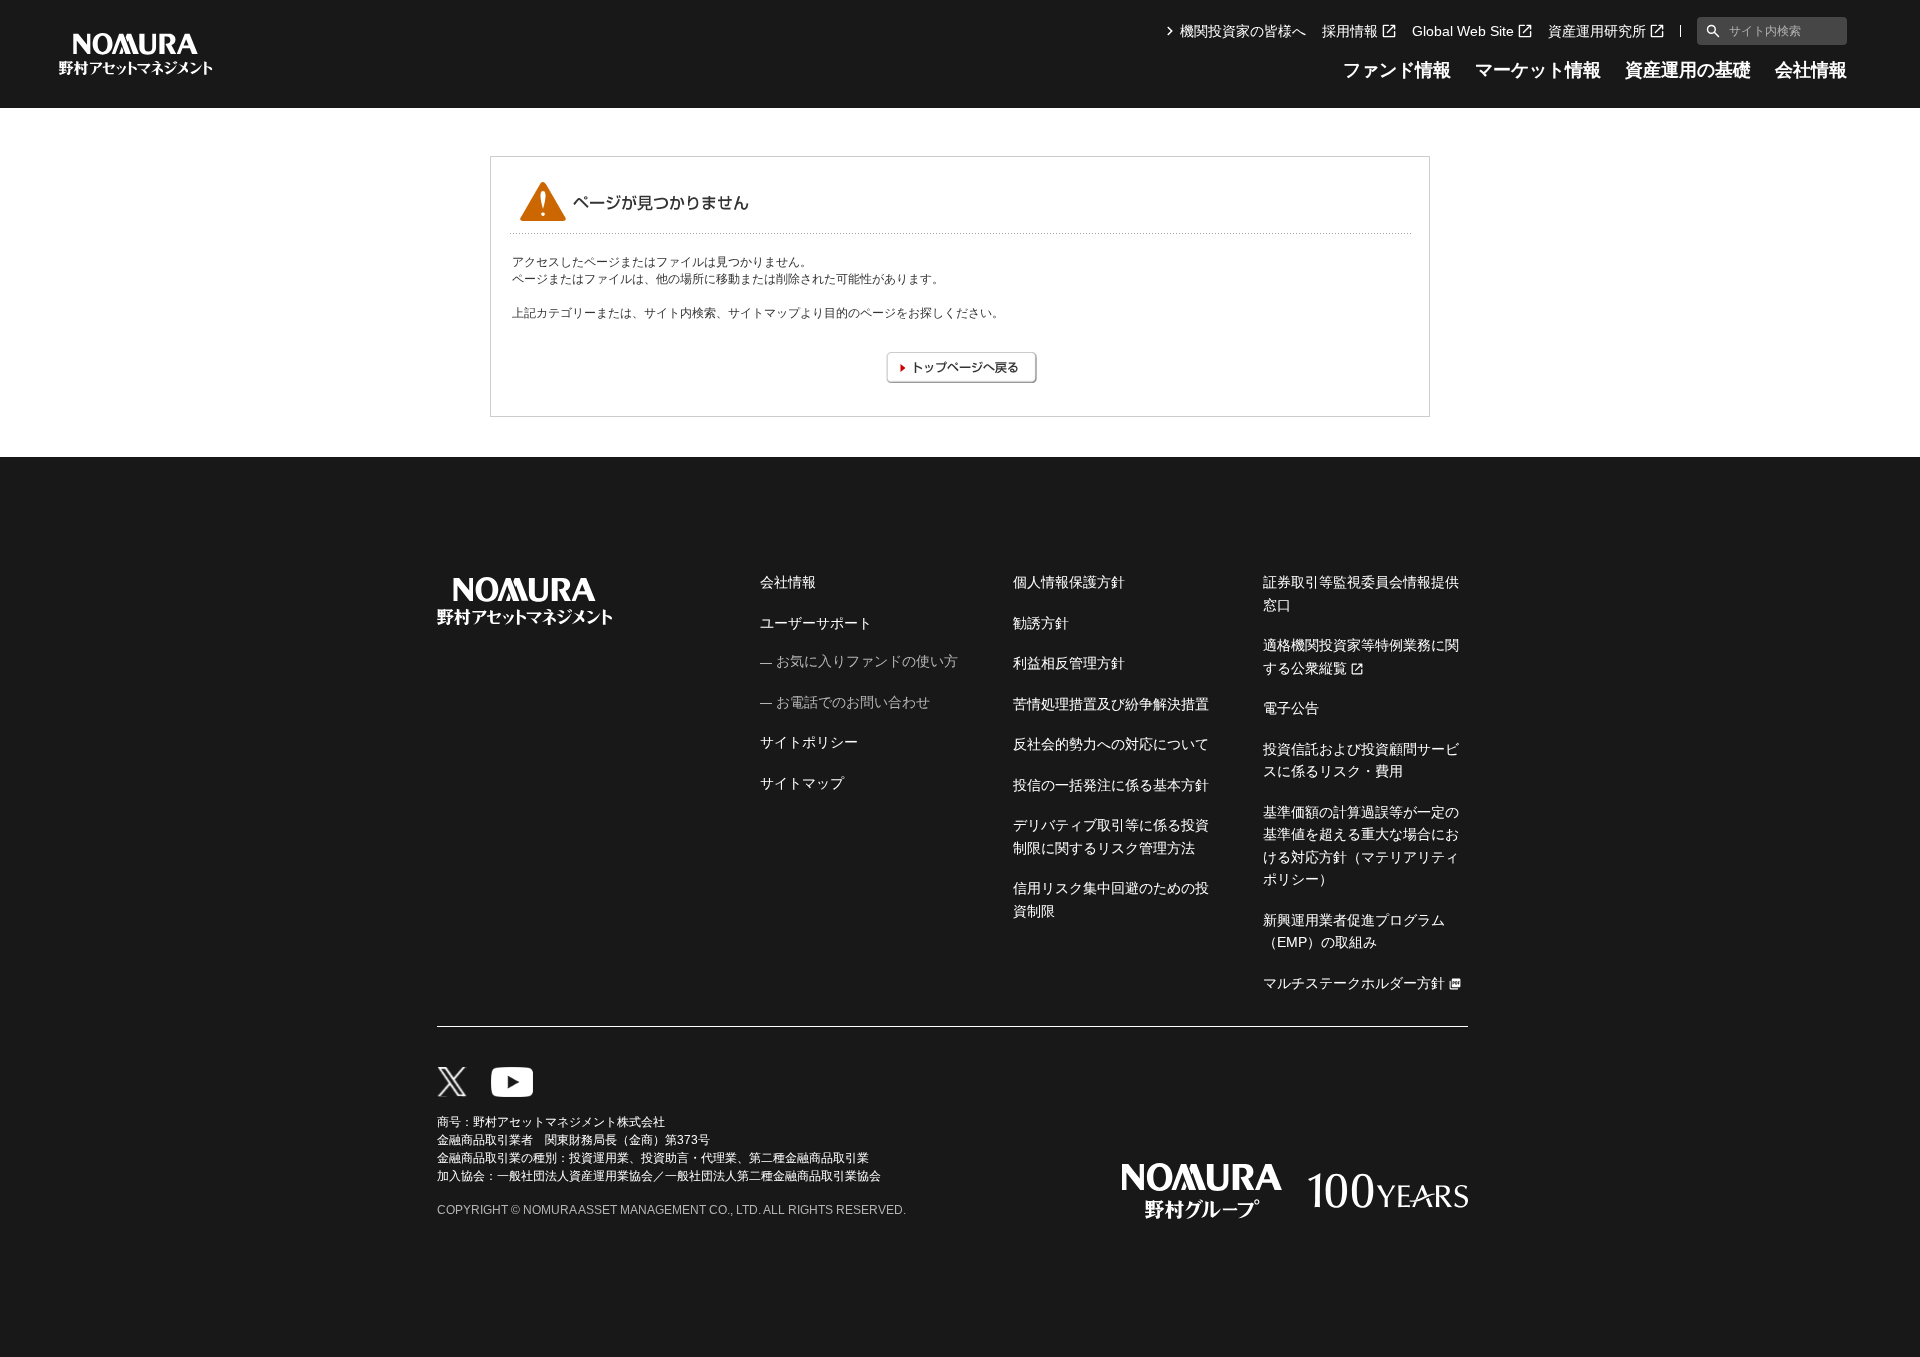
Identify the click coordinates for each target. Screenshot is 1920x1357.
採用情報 (1350, 31)
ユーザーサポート (816, 623)
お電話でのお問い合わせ (853, 702)
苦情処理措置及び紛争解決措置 (1111, 704)
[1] (1709, 31)
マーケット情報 (1538, 70)
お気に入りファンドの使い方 (867, 661)
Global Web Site (1463, 31)
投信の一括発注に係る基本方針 (1111, 785)
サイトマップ (802, 783)
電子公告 (1291, 708)
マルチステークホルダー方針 (1354, 983)
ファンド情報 (1397, 70)
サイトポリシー (809, 742)
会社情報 (1811, 70)
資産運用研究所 (1597, 31)
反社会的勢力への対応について (1111, 744)
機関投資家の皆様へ (1243, 31)
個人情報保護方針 (1069, 582)
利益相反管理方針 (1069, 663)
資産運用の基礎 (1688, 70)
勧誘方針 (1041, 623)
